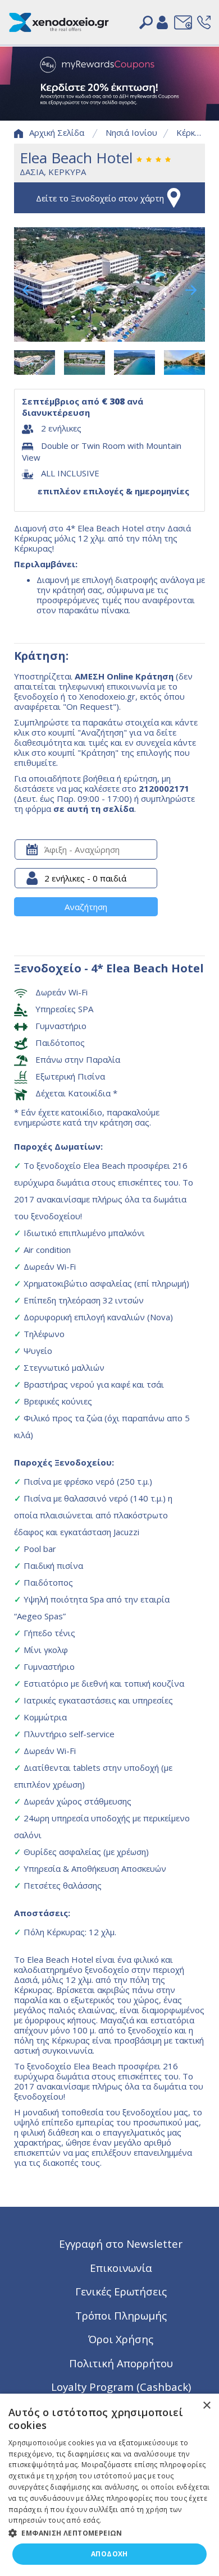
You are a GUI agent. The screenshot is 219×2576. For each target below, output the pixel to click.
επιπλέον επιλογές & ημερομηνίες (113, 491)
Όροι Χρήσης (121, 2339)
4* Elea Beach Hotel (147, 968)
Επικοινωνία (121, 2268)
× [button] (206, 2406)
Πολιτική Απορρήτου (121, 2363)
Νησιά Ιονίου (131, 132)
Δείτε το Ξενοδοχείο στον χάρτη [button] (100, 198)
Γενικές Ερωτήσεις (121, 2291)
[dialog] (109, 2485)
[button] (109, 2532)
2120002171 (164, 788)
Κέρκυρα (193, 132)
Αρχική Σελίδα (57, 132)
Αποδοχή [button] (109, 2554)
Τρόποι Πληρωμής (121, 2315)
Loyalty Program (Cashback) (121, 2387)
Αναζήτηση (86, 907)
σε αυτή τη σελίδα (94, 809)
